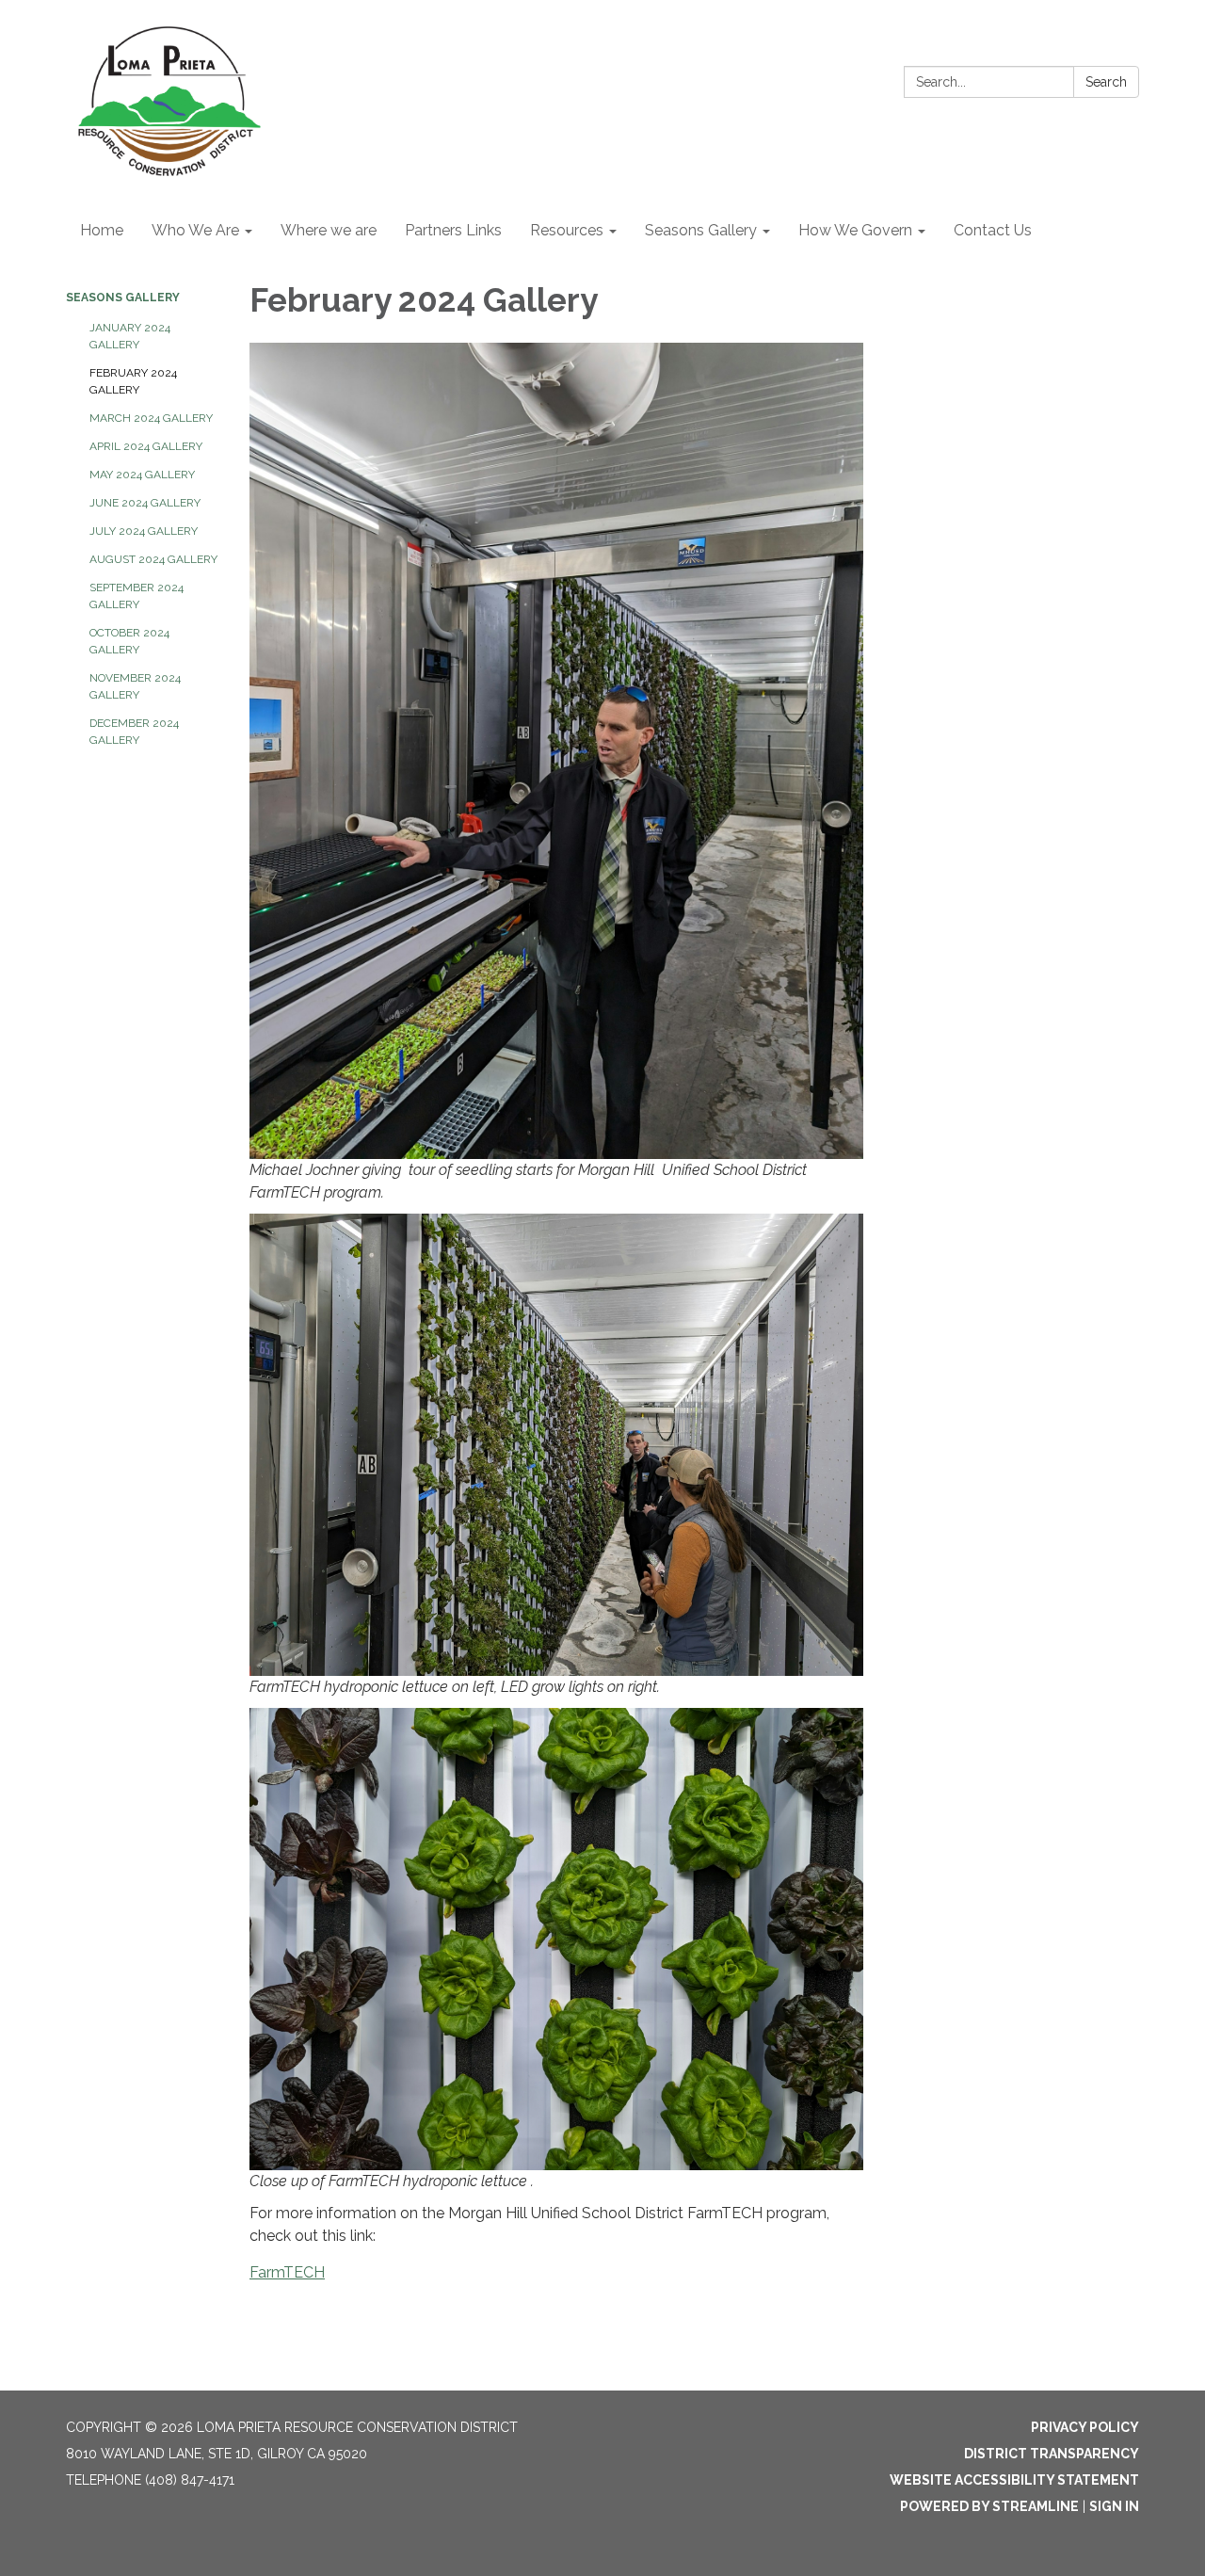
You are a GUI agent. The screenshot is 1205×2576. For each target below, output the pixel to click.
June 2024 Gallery (145, 503)
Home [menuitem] (102, 230)
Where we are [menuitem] (329, 230)
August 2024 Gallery (153, 559)
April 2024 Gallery (146, 446)
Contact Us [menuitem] (993, 230)
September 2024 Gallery (137, 596)
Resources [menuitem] (567, 230)
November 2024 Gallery (135, 686)
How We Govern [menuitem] (855, 230)
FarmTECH (287, 2272)
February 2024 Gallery (133, 381)
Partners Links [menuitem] (453, 230)
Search (1106, 82)
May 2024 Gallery (142, 475)
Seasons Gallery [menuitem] (701, 230)
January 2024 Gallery (130, 336)
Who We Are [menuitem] (195, 230)
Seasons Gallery (123, 298)
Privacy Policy (1085, 2427)
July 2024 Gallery (144, 531)
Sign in (1114, 2506)
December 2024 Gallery (134, 732)
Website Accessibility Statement (1014, 2480)
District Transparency (1052, 2454)
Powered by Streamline (989, 2506)
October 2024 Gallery (129, 641)
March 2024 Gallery (151, 418)
